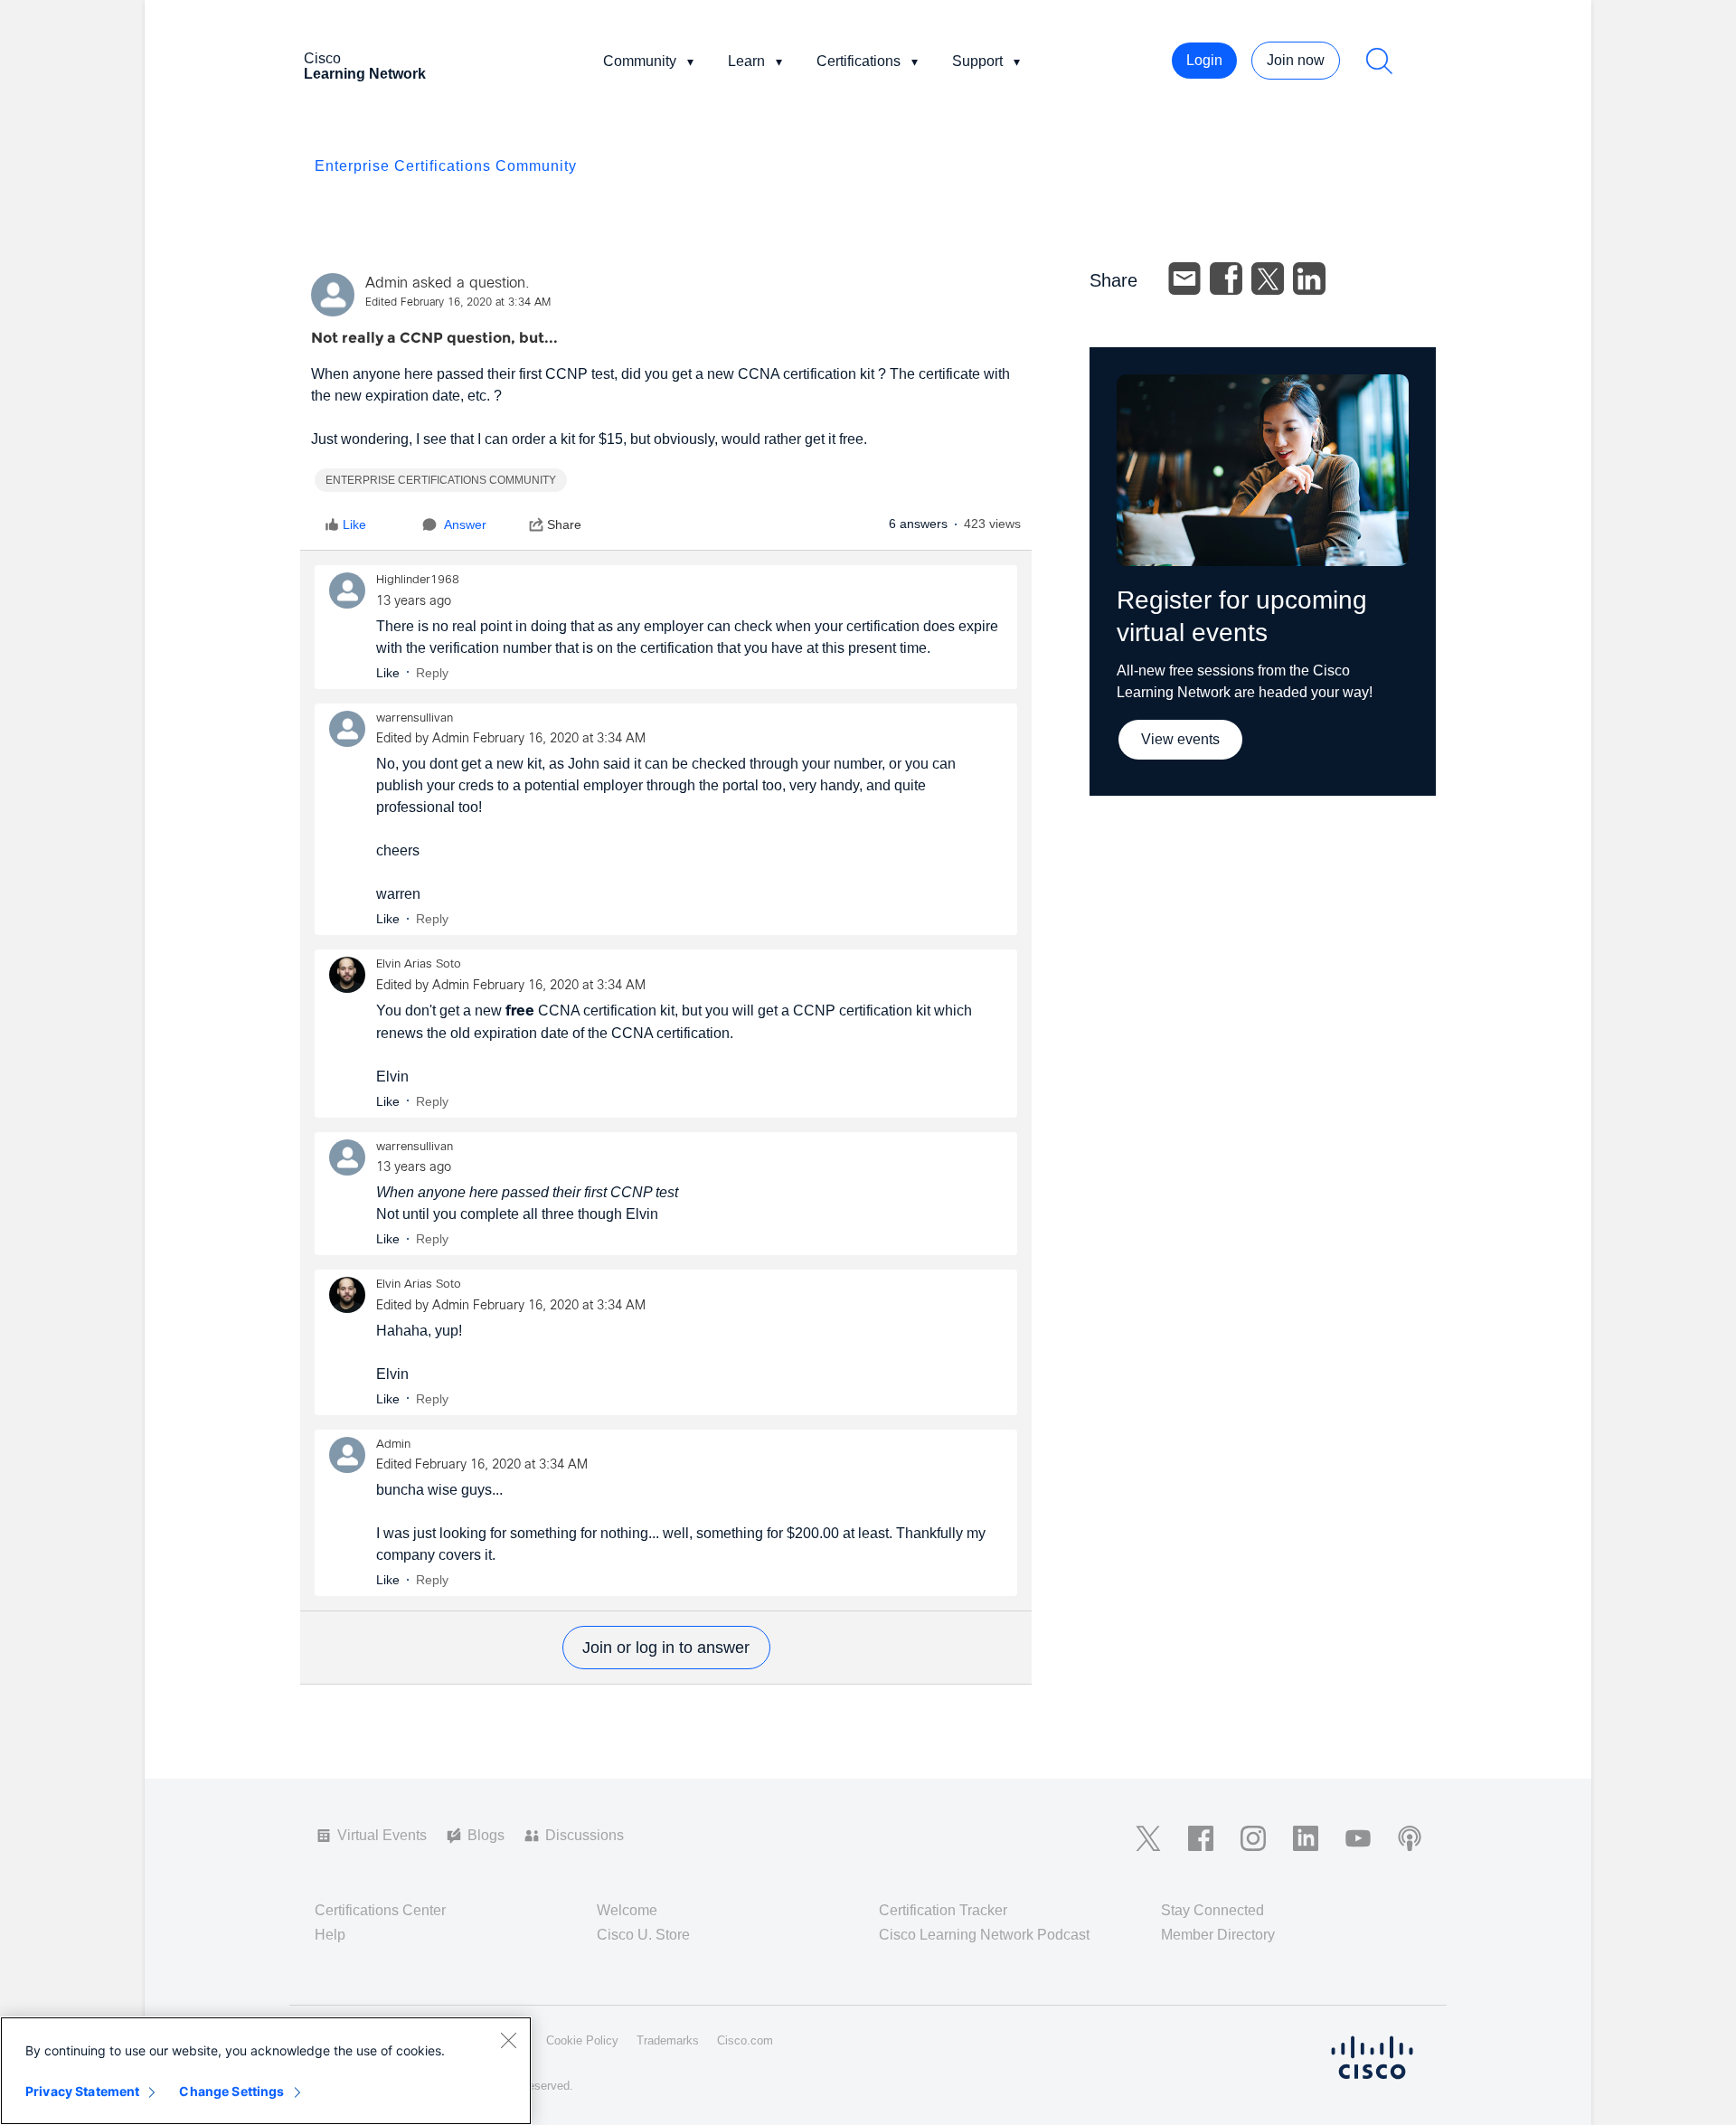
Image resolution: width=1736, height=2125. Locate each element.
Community (640, 61)
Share (564, 524)
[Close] (508, 2040)
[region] (266, 2071)
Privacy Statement (82, 2091)
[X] (1268, 279)
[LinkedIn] (1309, 279)
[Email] (1184, 279)
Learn (746, 61)
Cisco (365, 66)
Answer (465, 524)
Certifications (859, 61)
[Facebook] (1226, 279)
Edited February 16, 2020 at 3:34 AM (458, 303)
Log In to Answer (666, 1648)
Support (977, 61)
